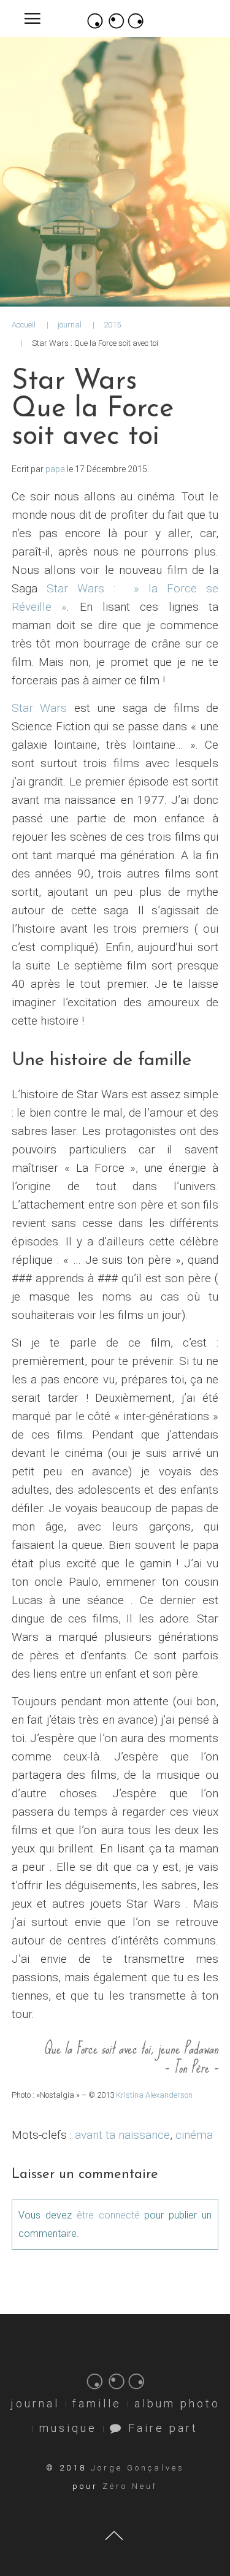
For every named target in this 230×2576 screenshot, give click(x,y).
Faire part (161, 2428)
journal (70, 325)
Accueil (24, 325)
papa (55, 469)
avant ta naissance (122, 2135)
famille (97, 2403)
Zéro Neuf (130, 2486)
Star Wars (40, 708)
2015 (112, 325)
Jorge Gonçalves (138, 2468)
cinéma (194, 2135)
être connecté (108, 2215)
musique (68, 2428)
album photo (177, 2403)
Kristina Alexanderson (154, 2095)
